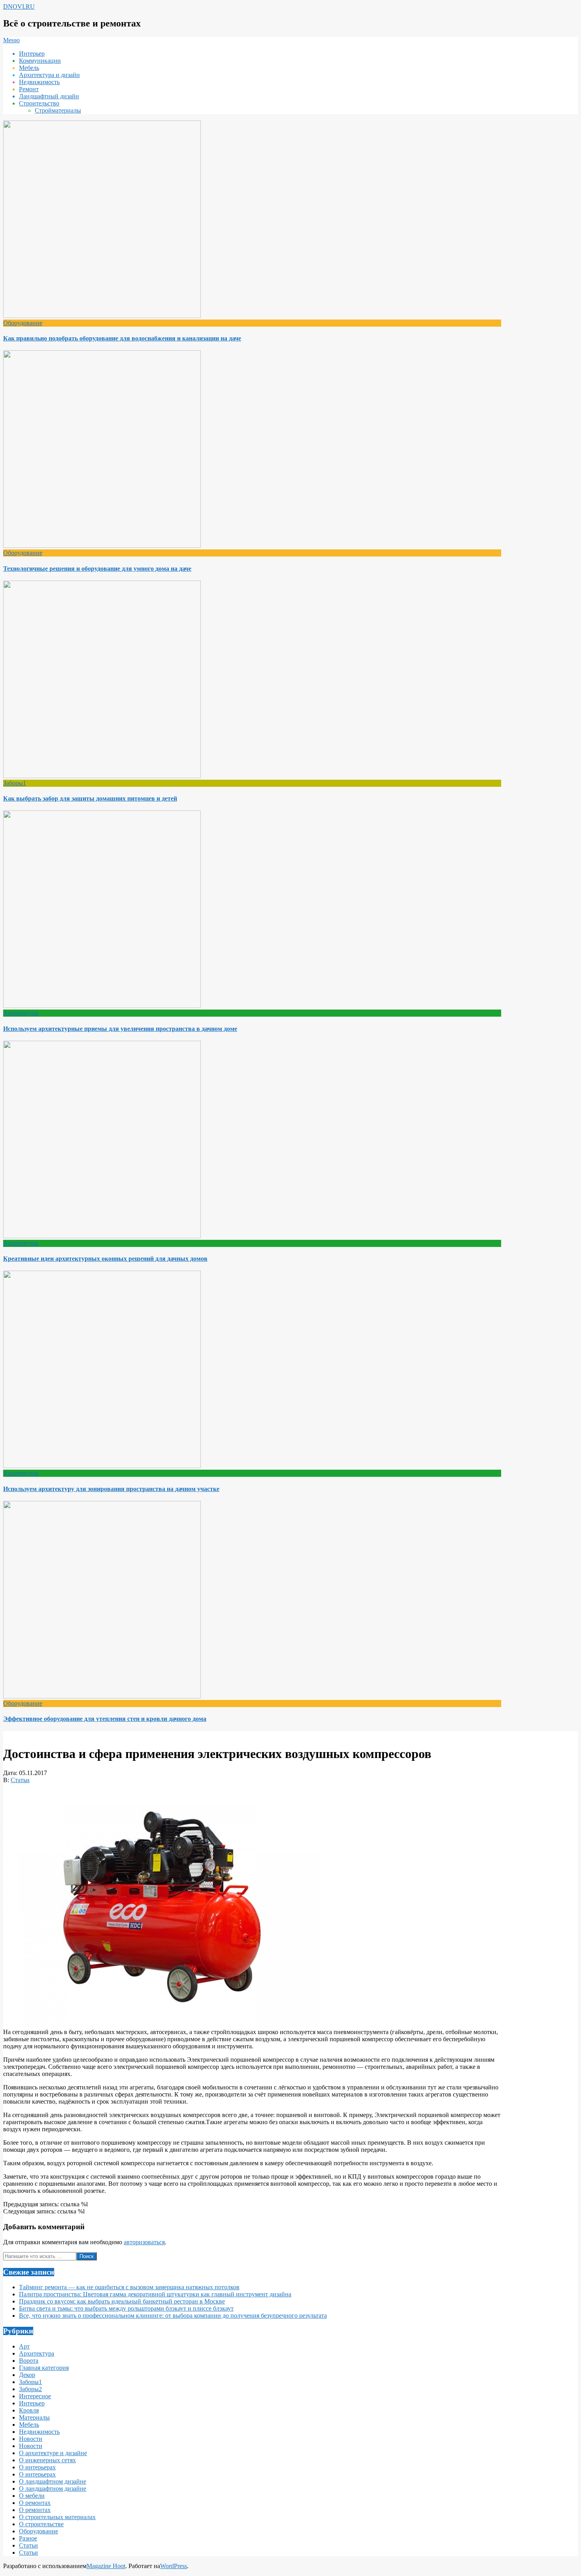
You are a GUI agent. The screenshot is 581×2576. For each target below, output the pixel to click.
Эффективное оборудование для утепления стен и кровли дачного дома (105, 1719)
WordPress (174, 2566)
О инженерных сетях (47, 2460)
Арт (24, 2346)
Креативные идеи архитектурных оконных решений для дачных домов (105, 1259)
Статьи (20, 1780)
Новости (31, 2439)
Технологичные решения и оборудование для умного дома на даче (97, 569)
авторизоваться (144, 2242)
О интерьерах (37, 2467)
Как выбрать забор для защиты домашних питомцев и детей (90, 798)
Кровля (29, 2410)
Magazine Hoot (106, 2566)
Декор (27, 2375)
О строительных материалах (57, 2517)
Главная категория (44, 2368)
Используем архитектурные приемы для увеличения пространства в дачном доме (120, 1029)
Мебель (29, 2425)
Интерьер (32, 2403)
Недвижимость (39, 2432)
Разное (28, 2538)
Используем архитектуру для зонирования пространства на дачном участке (111, 1489)
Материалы (34, 2417)
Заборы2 (30, 2389)
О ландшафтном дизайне (53, 2481)
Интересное (35, 2396)
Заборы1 (15, 783)
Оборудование (23, 323)
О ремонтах (35, 2503)
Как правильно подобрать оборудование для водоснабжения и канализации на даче (122, 338)
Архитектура (21, 1013)
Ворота (29, 2361)
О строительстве (41, 2524)
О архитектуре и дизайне (53, 2453)
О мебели (32, 2496)
